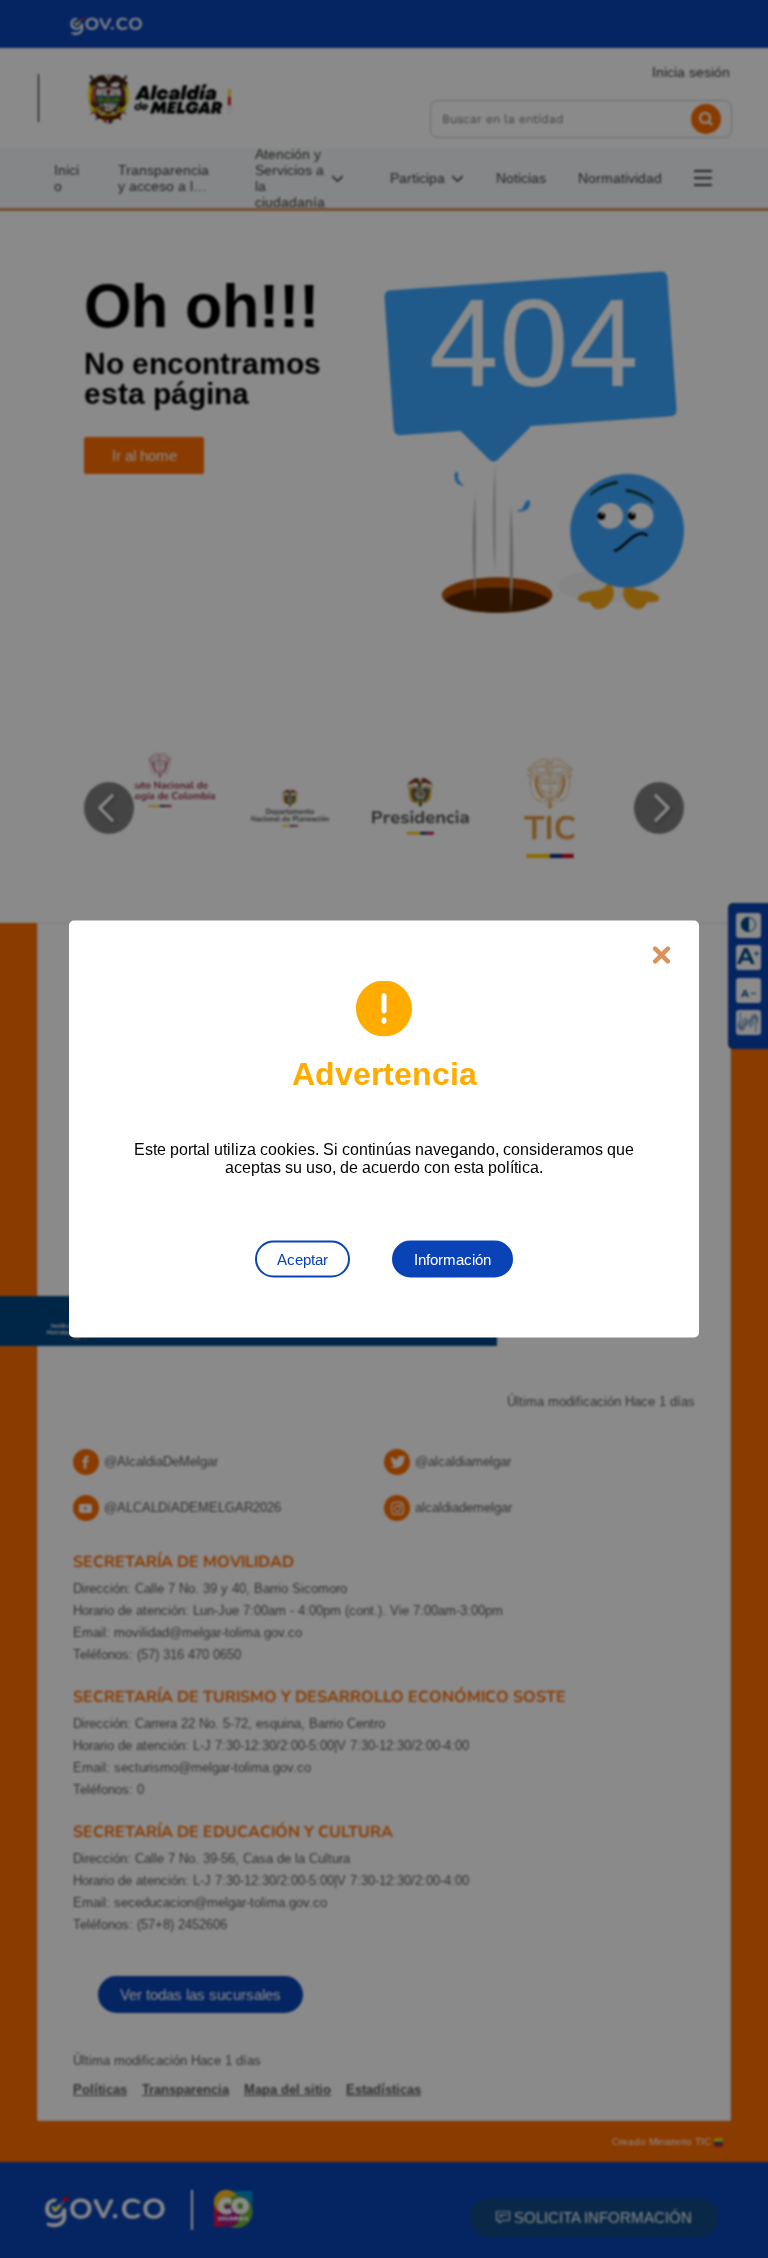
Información (452, 1259)
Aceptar (302, 1259)
